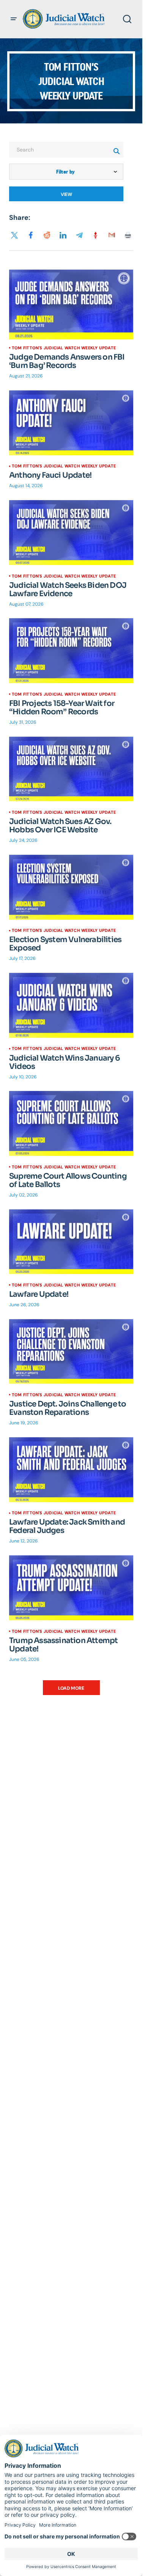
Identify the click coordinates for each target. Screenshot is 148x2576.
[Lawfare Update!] (71, 1242)
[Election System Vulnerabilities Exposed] (71, 887)
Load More (71, 1688)
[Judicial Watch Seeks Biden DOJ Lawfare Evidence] (71, 533)
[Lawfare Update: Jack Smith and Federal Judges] (71, 1470)
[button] (14, 19)
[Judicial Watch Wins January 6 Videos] (71, 1005)
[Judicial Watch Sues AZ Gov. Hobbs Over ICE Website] (71, 769)
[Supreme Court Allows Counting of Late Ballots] (71, 1124)
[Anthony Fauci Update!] (71, 423)
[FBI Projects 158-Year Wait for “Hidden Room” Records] (71, 651)
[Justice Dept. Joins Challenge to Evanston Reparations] (71, 1351)
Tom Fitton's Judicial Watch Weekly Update (64, 348)
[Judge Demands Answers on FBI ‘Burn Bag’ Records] (71, 305)
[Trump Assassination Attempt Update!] (71, 1588)
